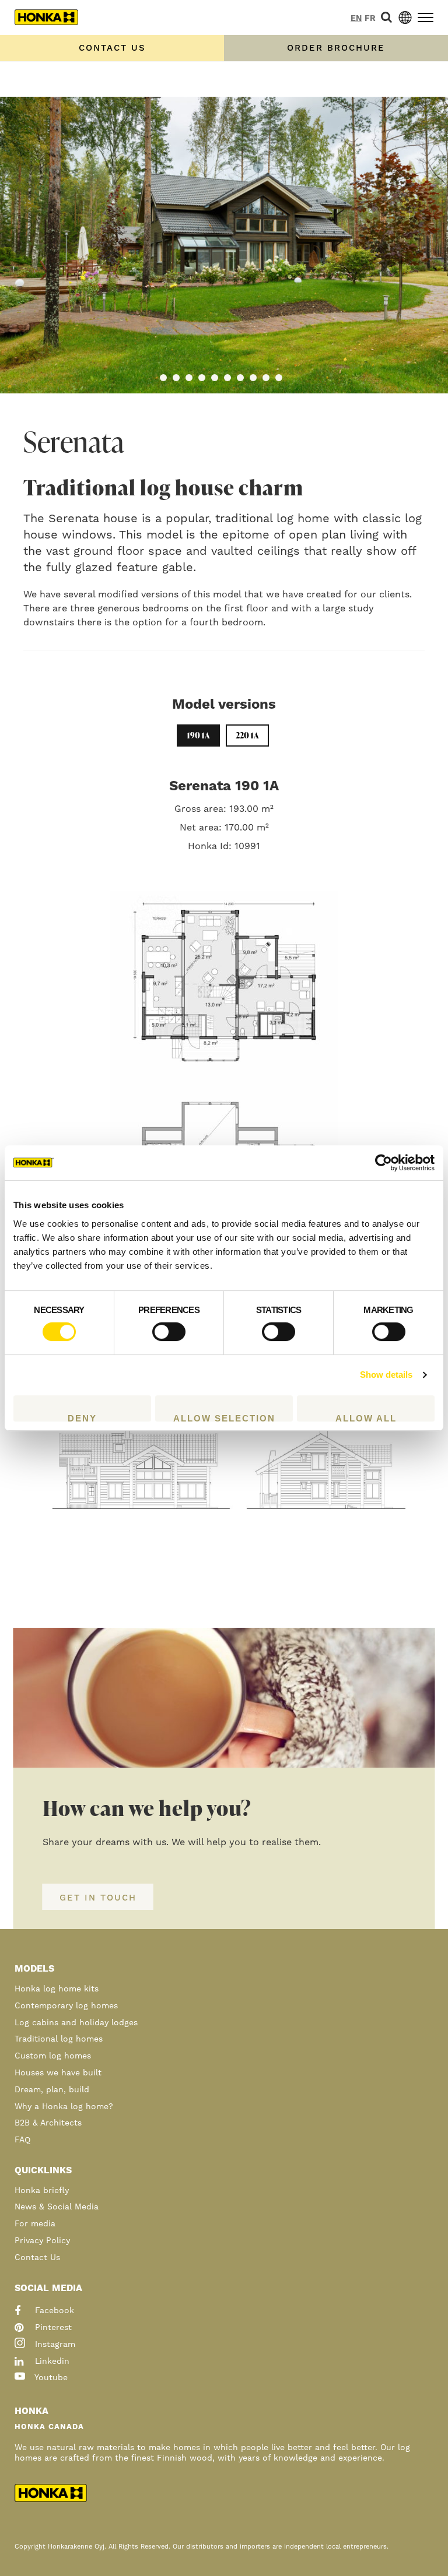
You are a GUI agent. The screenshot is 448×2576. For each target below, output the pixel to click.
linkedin (51, 2362)
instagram (54, 2345)
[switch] (169, 1332)
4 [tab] (202, 378)
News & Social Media (57, 2207)
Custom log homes (53, 2056)
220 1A (247, 735)
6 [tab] (228, 378)
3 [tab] (189, 378)
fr (370, 19)
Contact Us (37, 2258)
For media (35, 2224)
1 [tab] (163, 378)
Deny (82, 1417)
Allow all (366, 1417)
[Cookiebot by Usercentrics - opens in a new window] (384, 1163)
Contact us (112, 48)
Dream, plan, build (52, 2090)
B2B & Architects (48, 2123)
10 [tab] (279, 378)
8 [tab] (253, 378)
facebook (53, 2311)
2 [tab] (176, 378)
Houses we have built (58, 2073)
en (356, 19)
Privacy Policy (42, 2241)
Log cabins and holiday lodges (76, 2023)
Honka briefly (42, 2191)
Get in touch (98, 1898)
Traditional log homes (59, 2039)
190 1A (198, 735)
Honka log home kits (57, 1989)
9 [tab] (266, 378)
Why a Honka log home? (64, 2107)
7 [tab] (240, 378)
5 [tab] (215, 378)
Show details (386, 1375)
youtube (50, 2378)
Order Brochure (336, 48)
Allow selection (224, 1417)
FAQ (22, 2140)
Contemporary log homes (66, 2006)
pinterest (52, 2328)
